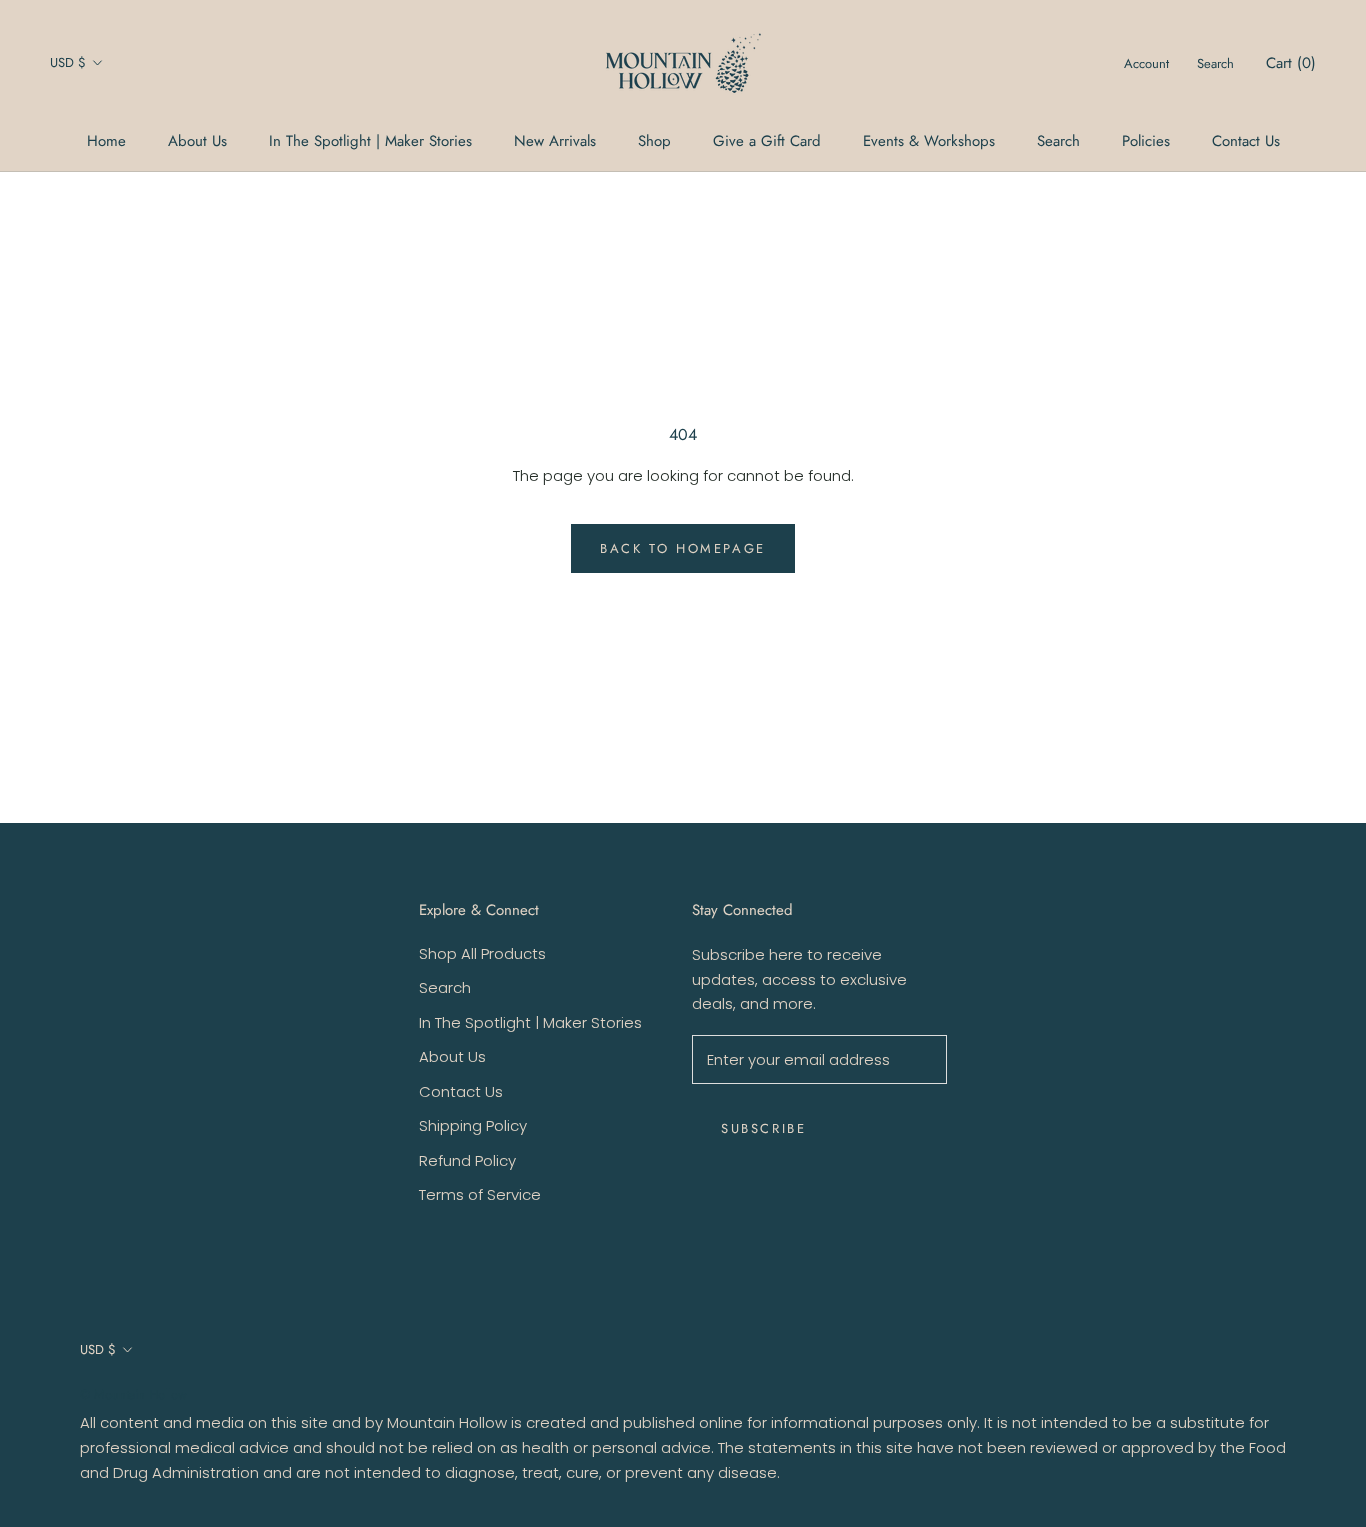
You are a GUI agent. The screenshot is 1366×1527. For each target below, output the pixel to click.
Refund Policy (467, 1160)
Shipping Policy (473, 1125)
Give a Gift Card (767, 141)
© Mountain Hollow (133, 1394)
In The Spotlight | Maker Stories (370, 141)
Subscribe (763, 1128)
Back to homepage (683, 548)
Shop (654, 141)
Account (1146, 63)
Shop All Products (482, 953)
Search (1058, 141)
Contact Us (1246, 141)
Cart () (1291, 63)
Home (106, 141)
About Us (197, 141)
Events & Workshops (929, 141)
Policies (1146, 141)
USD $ (68, 62)
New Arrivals (555, 141)
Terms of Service (480, 1194)
